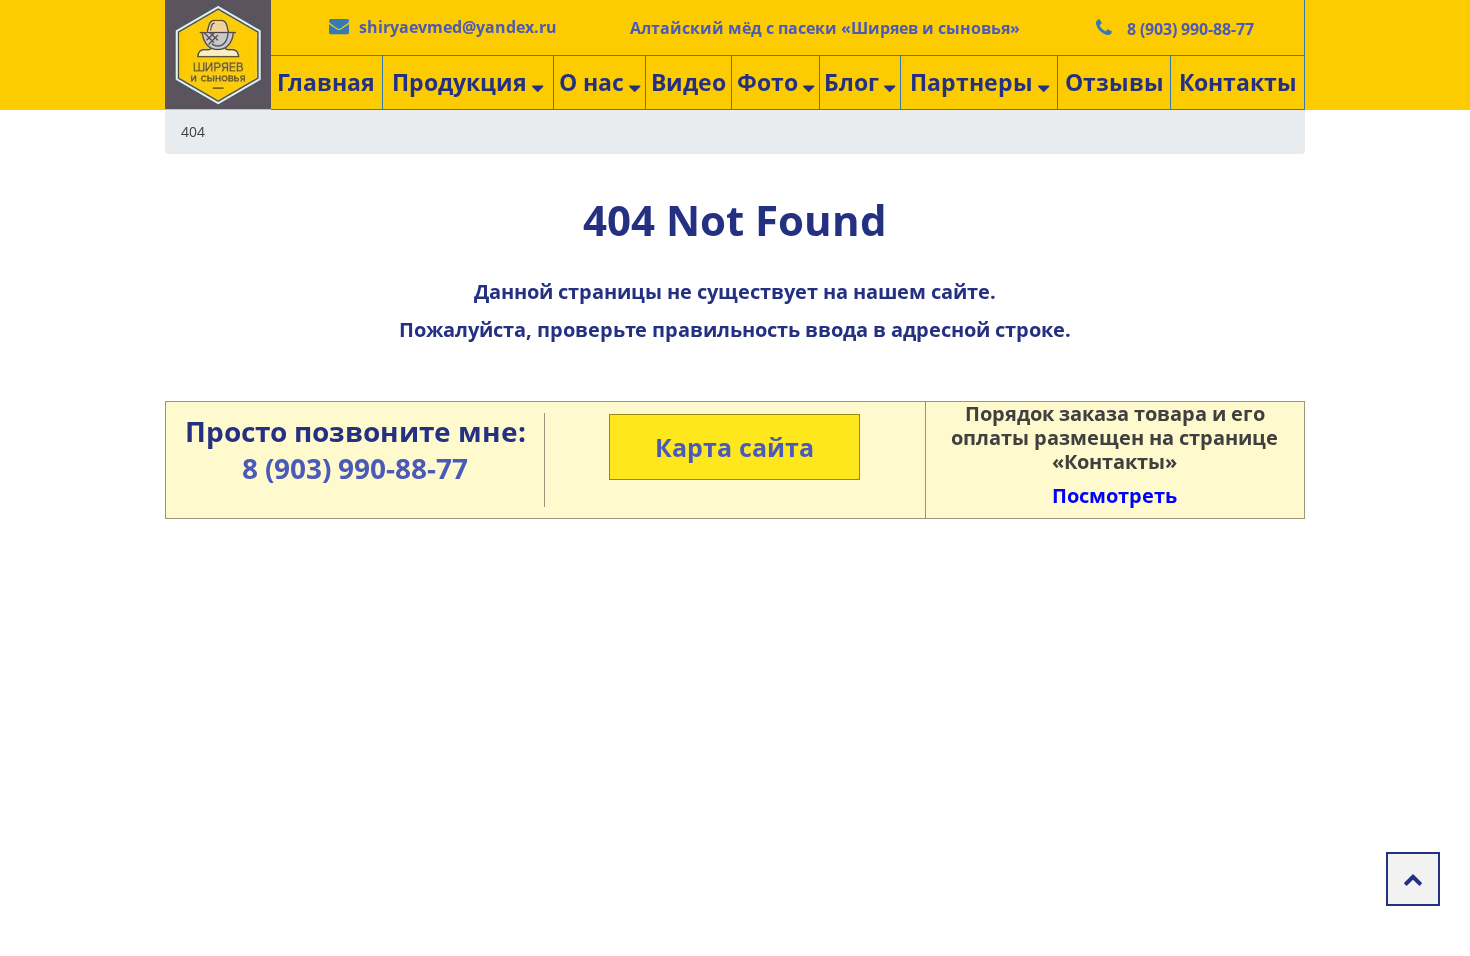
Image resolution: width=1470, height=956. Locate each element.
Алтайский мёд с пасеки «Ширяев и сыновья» (825, 28)
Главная (326, 82)
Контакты (1238, 82)
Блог (851, 82)
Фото (767, 82)
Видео (688, 82)
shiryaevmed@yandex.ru (458, 27)
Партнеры (971, 82)
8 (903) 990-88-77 (1190, 29)
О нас (591, 82)
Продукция (459, 82)
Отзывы (1114, 82)
